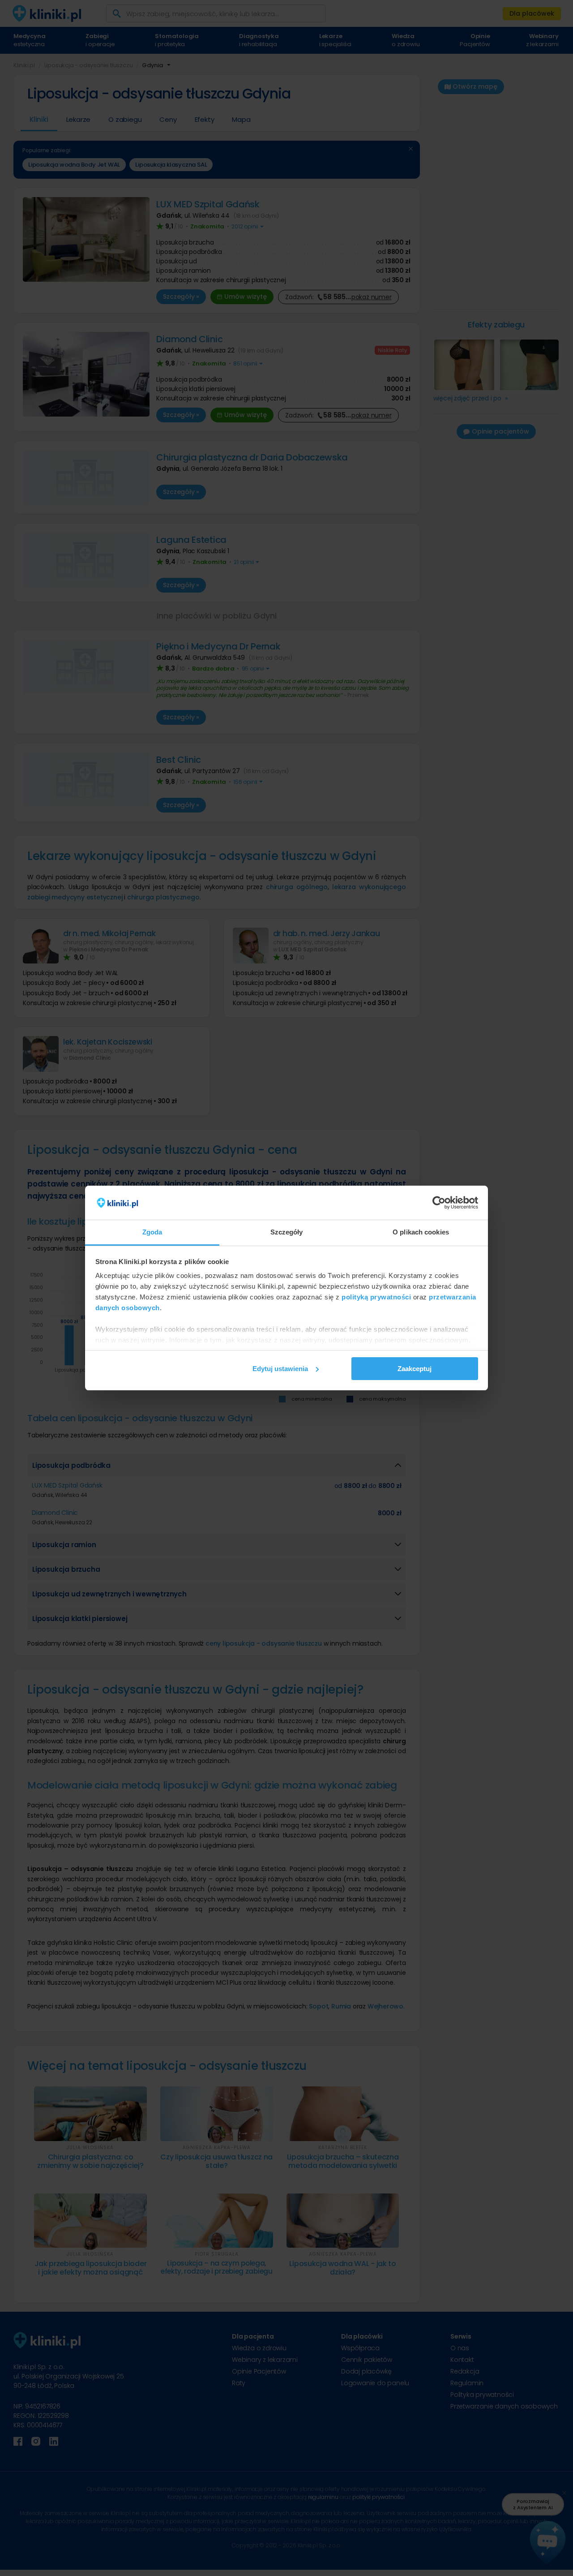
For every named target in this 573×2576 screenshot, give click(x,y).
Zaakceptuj (415, 1369)
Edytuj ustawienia (280, 1369)
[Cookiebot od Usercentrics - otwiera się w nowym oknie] (439, 1203)
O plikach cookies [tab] (421, 1232)
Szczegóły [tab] (287, 1232)
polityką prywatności (376, 1297)
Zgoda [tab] (152, 1232)
